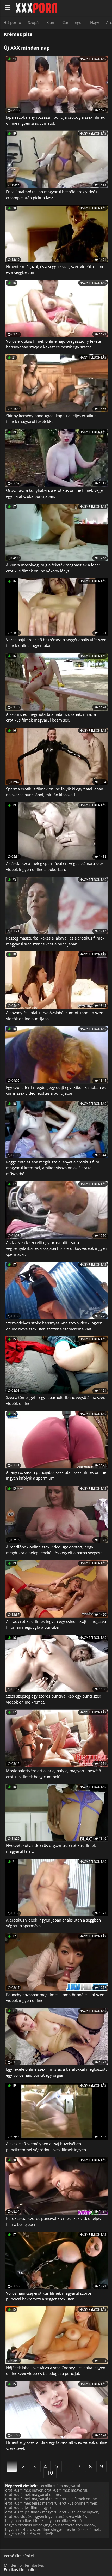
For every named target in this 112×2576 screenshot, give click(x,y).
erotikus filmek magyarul (66, 2490)
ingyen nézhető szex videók (29, 2534)
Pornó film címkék (19, 2556)
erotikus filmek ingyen (24, 2490)
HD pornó (12, 22)
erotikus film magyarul (61, 2486)
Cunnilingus (73, 22)
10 (50, 2473)
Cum (51, 22)
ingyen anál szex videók (66, 2516)
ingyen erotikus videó (63, 2521)
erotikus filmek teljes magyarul (32, 2503)
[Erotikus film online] (36, 8)
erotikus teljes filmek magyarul (32, 2512)
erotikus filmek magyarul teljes (32, 2499)
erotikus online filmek (78, 2503)
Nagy (95, 22)
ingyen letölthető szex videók (70, 2525)
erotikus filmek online (78, 2499)
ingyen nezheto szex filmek (29, 2529)
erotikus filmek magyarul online (33, 2495)
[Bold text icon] (8, 8)
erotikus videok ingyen (79, 2512)
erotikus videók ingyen (25, 2516)
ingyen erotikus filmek (24, 2521)
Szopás (34, 22)
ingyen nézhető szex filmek (76, 2529)
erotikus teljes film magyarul (30, 2508)
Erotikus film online (21, 2570)
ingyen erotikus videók (25, 2525)
